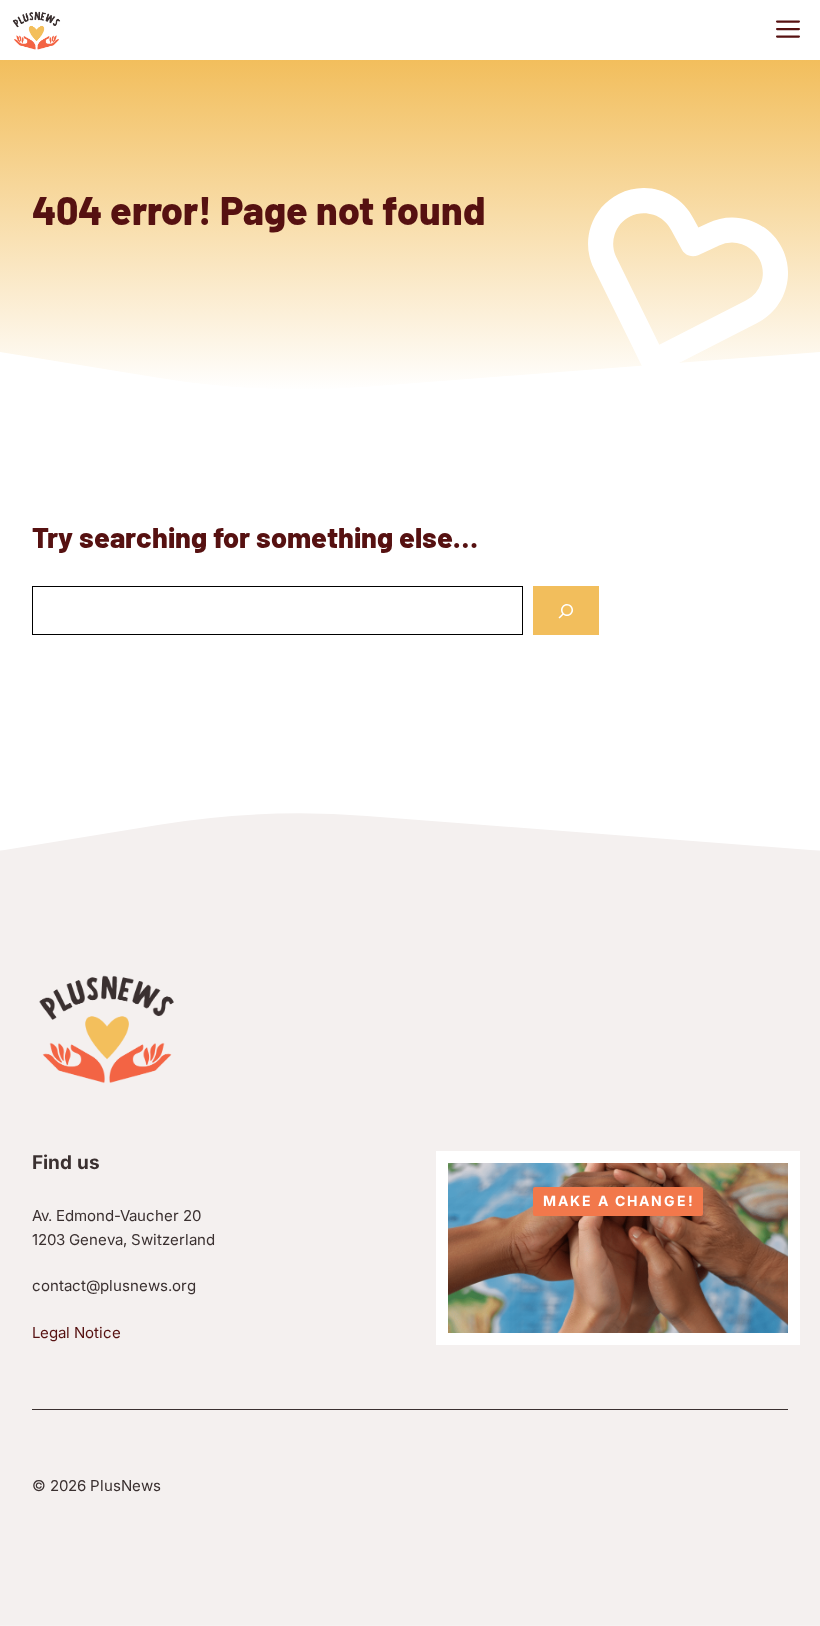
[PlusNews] (36, 30)
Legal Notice (76, 1332)
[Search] (566, 610)
